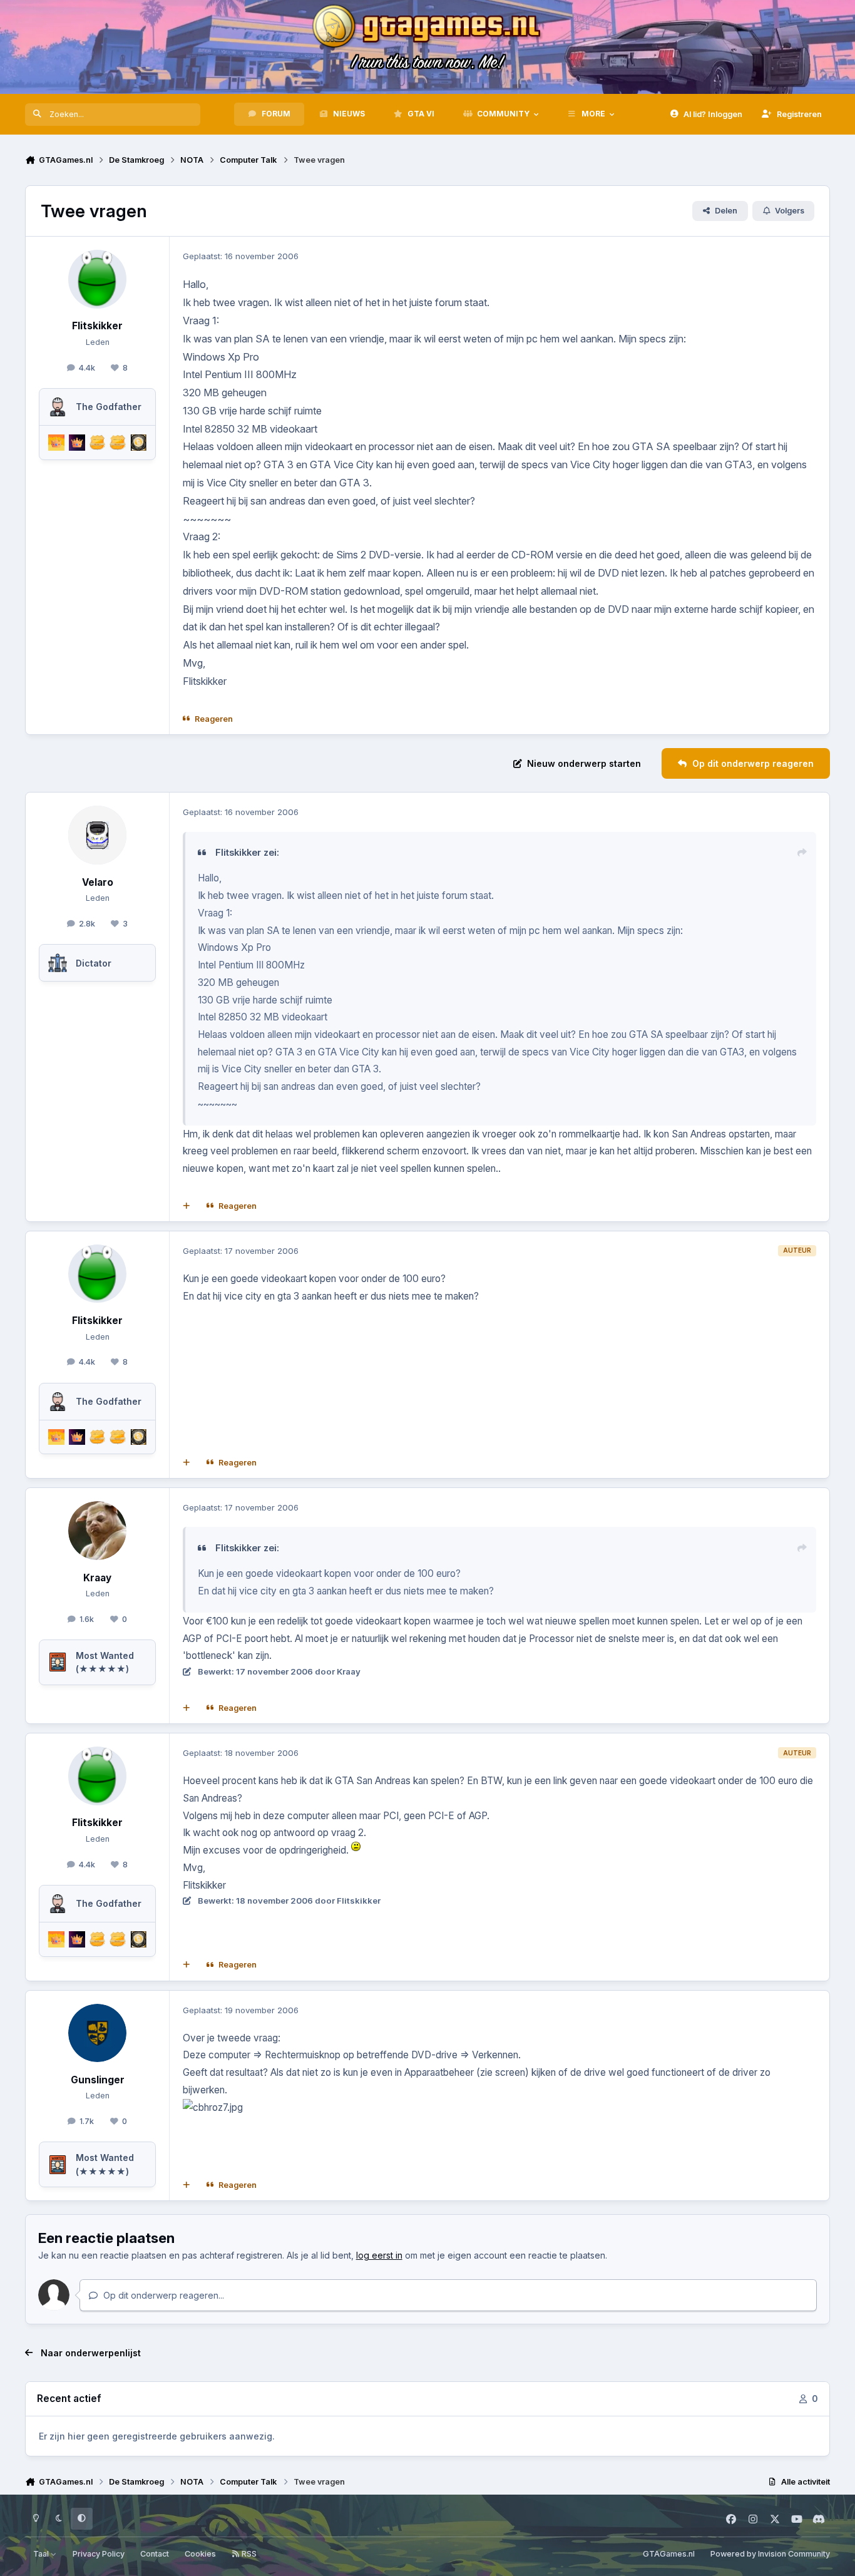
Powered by (770, 2554)
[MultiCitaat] (187, 1206)
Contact (155, 2554)
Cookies (200, 2554)
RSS (248, 2554)
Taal (42, 2554)
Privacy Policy (99, 2554)
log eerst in (379, 2255)
